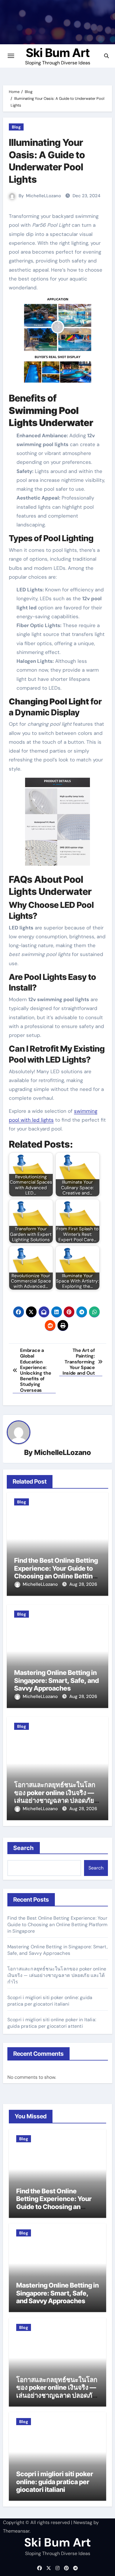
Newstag (83, 2522)
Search (24, 1848)
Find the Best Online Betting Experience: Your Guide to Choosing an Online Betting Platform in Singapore (56, 1572)
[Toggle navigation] (11, 56)
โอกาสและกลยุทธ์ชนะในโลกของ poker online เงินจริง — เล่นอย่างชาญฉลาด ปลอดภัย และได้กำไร (55, 1796)
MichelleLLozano (43, 196)
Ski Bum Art (58, 53)
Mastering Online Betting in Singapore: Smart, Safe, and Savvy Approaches (56, 1680)
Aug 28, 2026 (83, 1584)
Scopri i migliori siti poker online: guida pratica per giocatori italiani (50, 2001)
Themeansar (16, 2531)
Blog (16, 127)
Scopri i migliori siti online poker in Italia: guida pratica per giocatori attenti (52, 2023)
